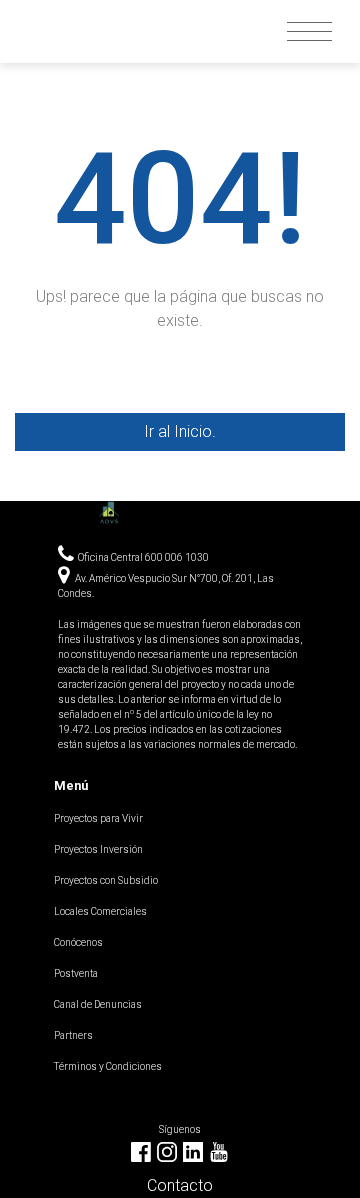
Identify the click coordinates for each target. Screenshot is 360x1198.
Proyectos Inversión (98, 849)
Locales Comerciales (100, 911)
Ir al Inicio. (180, 431)
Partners (73, 1035)
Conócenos (78, 942)
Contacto (180, 1185)
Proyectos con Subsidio (106, 880)
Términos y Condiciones (108, 1066)
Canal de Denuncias (98, 1004)
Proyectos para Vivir (98, 818)
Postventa (76, 973)
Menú (71, 785)
